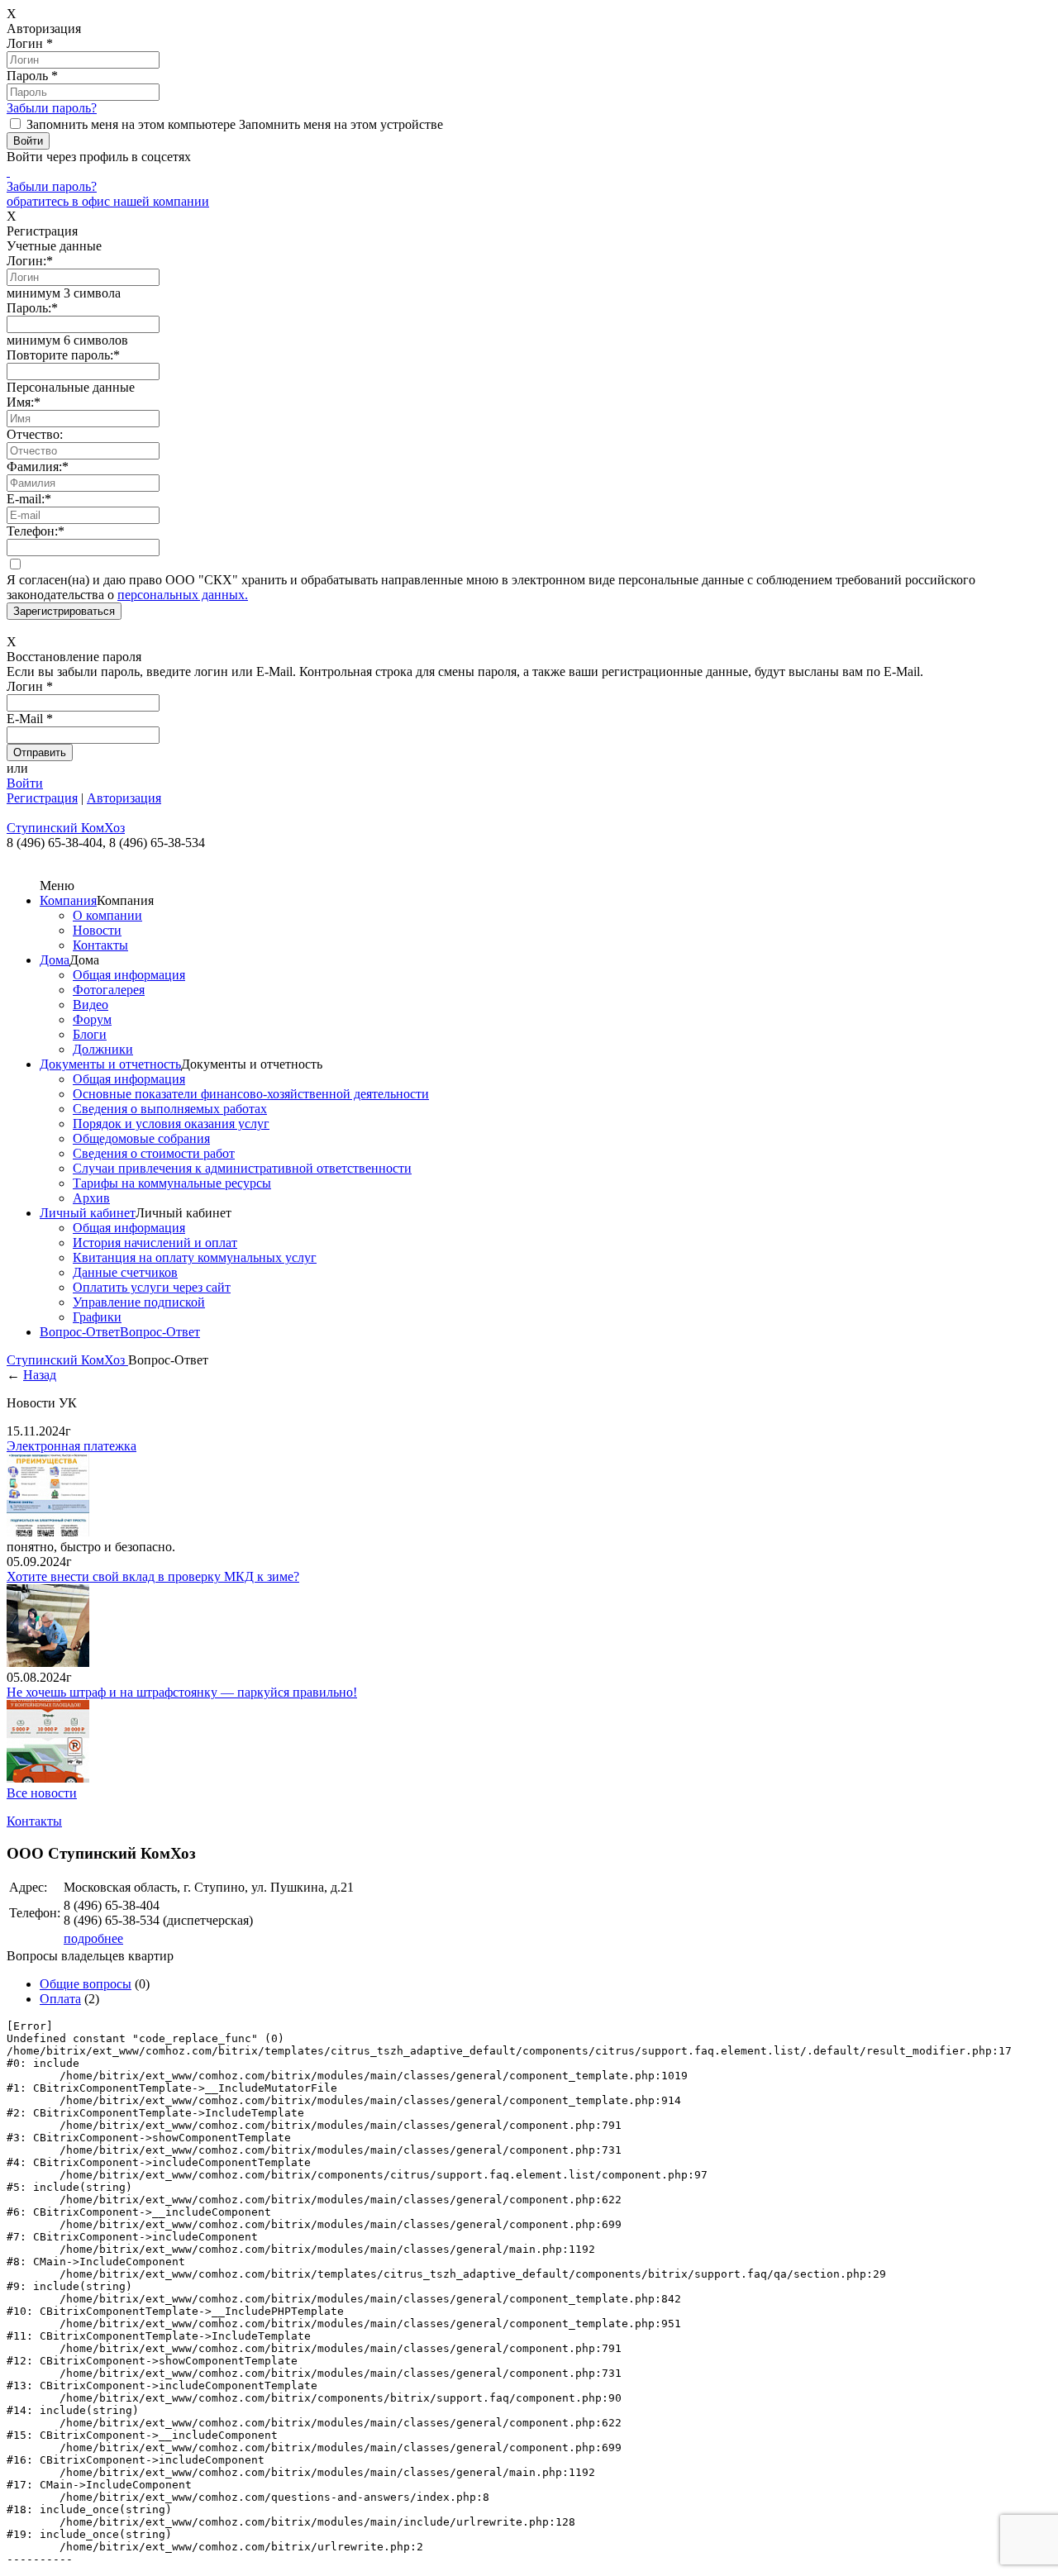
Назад (40, 1375)
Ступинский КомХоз (67, 1360)
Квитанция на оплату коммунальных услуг (195, 1257)
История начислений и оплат (155, 1243)
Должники (103, 1049)
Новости (97, 930)
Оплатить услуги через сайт (152, 1287)
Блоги (90, 1034)
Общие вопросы (86, 1984)
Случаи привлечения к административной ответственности (242, 1168)
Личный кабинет (88, 1213)
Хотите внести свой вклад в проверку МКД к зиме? (153, 1576)
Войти (25, 783)
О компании (107, 915)
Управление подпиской (139, 1302)
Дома (55, 960)
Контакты (100, 945)
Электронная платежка (71, 1446)
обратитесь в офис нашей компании (108, 201)
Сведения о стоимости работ (154, 1153)
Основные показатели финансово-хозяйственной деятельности (251, 1094)
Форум (92, 1019)
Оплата (60, 1999)
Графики (97, 1317)
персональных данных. (183, 595)
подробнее (93, 1938)
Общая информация (129, 975)
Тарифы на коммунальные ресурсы (172, 1183)
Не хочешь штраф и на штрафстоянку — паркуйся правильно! (182, 1692)
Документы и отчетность (110, 1064)
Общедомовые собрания (141, 1138)
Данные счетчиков (125, 1272)
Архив (91, 1198)
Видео (91, 1005)
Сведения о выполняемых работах (170, 1109)
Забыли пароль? (52, 108)
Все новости (42, 1793)
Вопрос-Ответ (80, 1332)
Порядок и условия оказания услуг (171, 1124)
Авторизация (124, 798)
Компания (68, 900)
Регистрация (42, 798)
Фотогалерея (109, 990)
